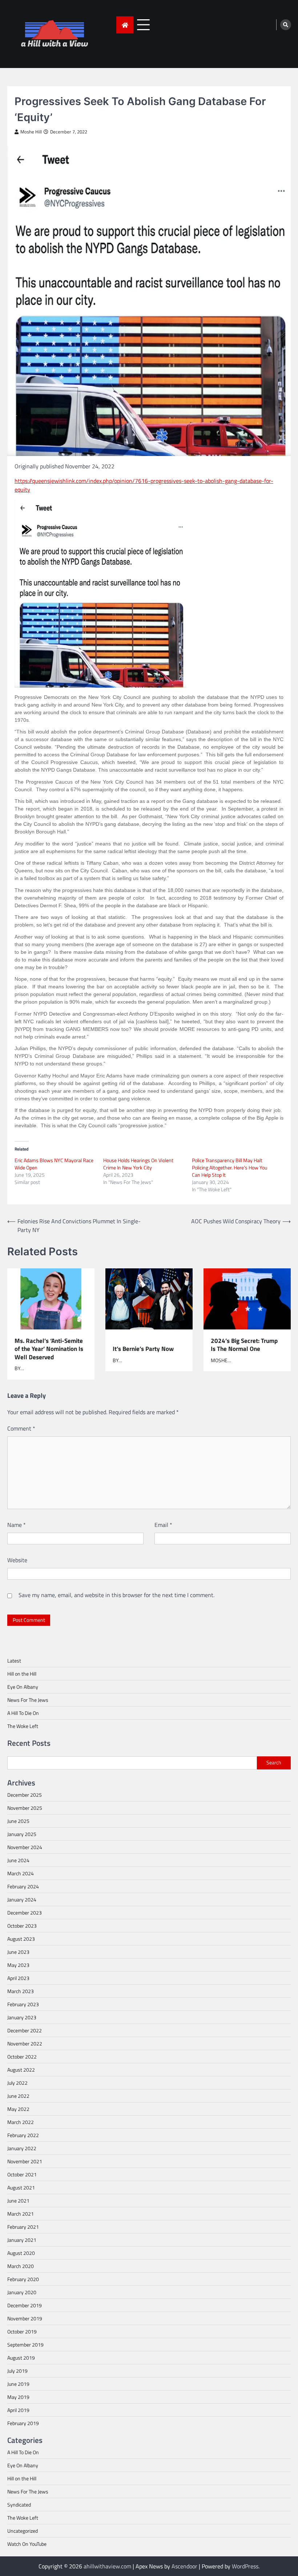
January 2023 (22, 2017)
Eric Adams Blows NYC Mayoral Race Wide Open (54, 1164)
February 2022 (23, 2135)
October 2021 (22, 2174)
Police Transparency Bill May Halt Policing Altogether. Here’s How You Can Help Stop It (229, 1167)
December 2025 (25, 1795)
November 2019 (25, 2318)
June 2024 (18, 1860)
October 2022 (22, 2057)
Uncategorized (23, 2531)
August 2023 (21, 1939)
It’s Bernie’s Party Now (143, 1348)
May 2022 (18, 2109)
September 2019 (25, 2345)
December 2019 (25, 2305)
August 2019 (21, 2358)
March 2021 (21, 2214)
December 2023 (25, 1913)
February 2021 (23, 2227)
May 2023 (18, 1965)
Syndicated (19, 2505)
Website (17, 1560)
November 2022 (25, 2043)
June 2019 (18, 2384)
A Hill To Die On (23, 1713)
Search (274, 1763)
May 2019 (18, 2397)
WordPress (245, 2566)
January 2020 (22, 2292)
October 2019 (22, 2331)
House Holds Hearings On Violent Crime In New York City (138, 1164)
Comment (21, 1428)
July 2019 (17, 2371)
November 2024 (25, 1847)
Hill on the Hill (22, 1674)
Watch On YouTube (27, 2544)
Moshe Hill (31, 132)
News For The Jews (28, 1700)
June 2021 (18, 2201)
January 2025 (22, 1834)
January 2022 (22, 2148)
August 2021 (21, 2187)
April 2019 (18, 2410)
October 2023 (22, 1926)
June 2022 (18, 2096)
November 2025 (25, 1808)
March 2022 (21, 2122)
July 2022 (17, 2083)
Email (163, 1525)
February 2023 (23, 2004)
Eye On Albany (23, 1687)
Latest (14, 1661)
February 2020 (23, 2279)
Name (17, 1525)
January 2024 (22, 1899)
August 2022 (21, 2070)
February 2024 (23, 1886)
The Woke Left (23, 1726)
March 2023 (21, 1991)
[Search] (286, 25)
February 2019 (23, 2423)
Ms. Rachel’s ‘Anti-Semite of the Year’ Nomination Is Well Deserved (49, 1349)
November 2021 (25, 2161)
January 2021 (22, 2240)
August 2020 (21, 2253)
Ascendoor (184, 2566)
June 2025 (18, 1821)
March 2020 (21, 2266)
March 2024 (21, 1873)
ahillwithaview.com (107, 2566)
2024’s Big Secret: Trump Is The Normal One (244, 1345)
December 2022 (25, 2030)
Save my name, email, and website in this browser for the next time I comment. (116, 1595)
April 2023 (18, 1978)
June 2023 (18, 1952)
